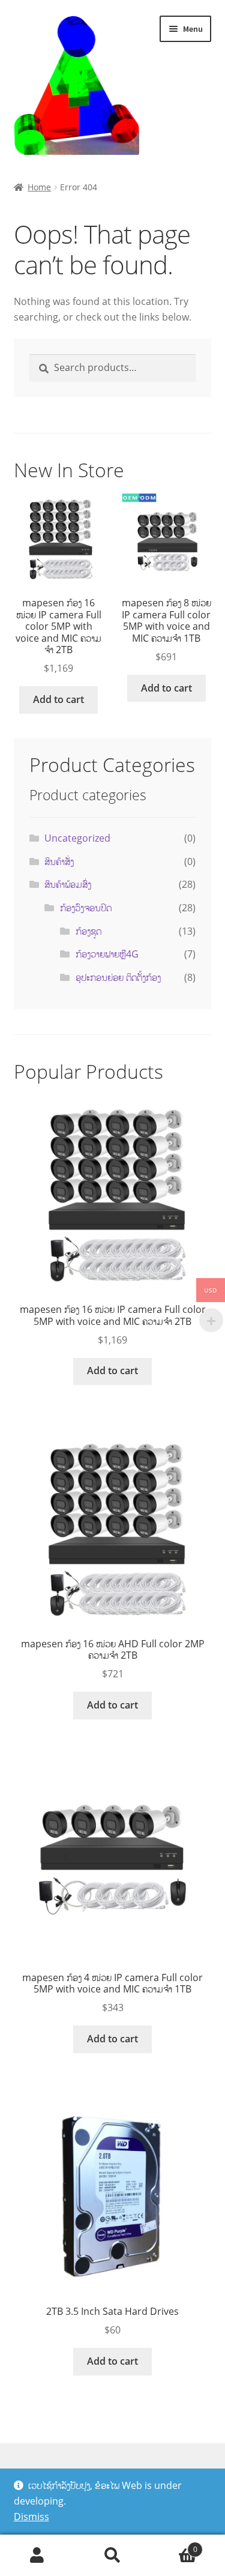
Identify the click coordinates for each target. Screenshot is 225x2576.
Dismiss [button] (31, 2517)
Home (39, 187)
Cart (174, 2545)
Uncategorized (77, 838)
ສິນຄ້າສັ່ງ (59, 861)
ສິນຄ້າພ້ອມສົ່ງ (68, 884)
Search (112, 2556)
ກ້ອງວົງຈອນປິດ (86, 908)
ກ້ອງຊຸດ (88, 931)
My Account (37, 2556)
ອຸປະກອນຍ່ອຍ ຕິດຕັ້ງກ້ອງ (118, 977)
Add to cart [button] (58, 699)
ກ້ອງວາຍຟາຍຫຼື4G (107, 954)
